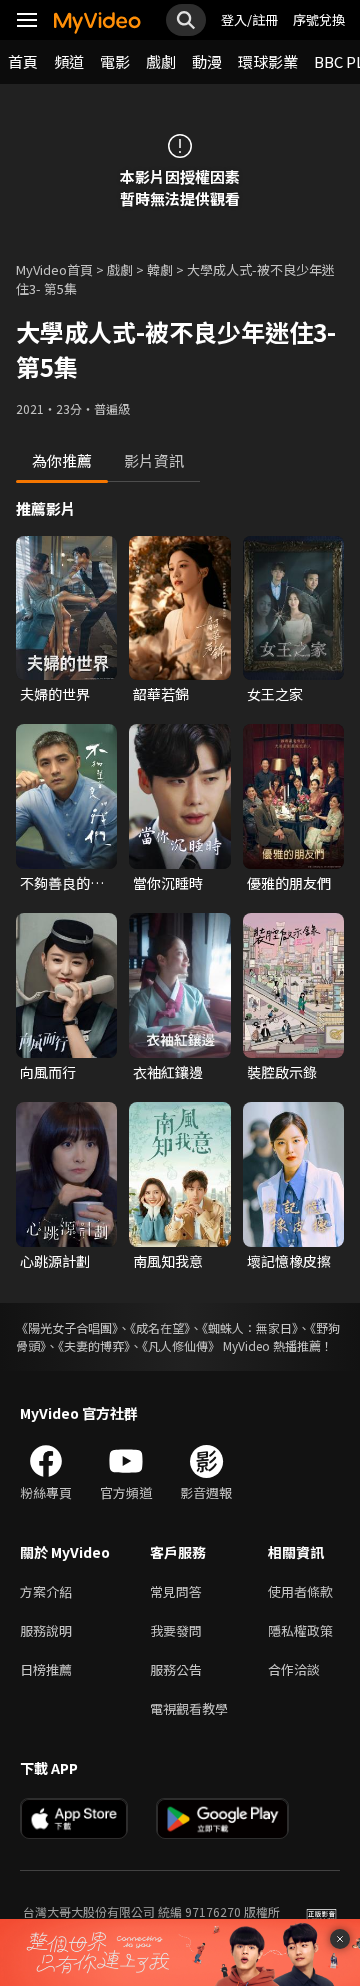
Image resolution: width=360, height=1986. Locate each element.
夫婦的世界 (55, 694)
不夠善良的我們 (62, 883)
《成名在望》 (160, 1327)
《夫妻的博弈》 (94, 1345)
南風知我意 (168, 1261)
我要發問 (176, 1630)
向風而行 (48, 1072)
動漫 (207, 61)
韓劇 (160, 269)
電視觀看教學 (189, 1708)
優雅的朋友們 (289, 883)
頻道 (69, 61)
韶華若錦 (161, 694)
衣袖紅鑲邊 (168, 1072)
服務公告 (176, 1669)
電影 (115, 61)
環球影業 (268, 61)
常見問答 (176, 1591)
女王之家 (275, 694)
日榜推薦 (46, 1669)
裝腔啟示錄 (282, 1072)
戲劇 (161, 61)
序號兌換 (319, 19)
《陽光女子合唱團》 (67, 1327)
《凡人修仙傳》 (181, 1345)
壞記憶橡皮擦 (289, 1261)
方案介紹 (46, 1591)
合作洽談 (294, 1669)
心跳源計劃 (55, 1261)
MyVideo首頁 (54, 269)
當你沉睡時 (168, 883)
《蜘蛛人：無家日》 (250, 1327)
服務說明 (46, 1630)
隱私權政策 (300, 1630)
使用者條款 (300, 1591)
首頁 (23, 61)
